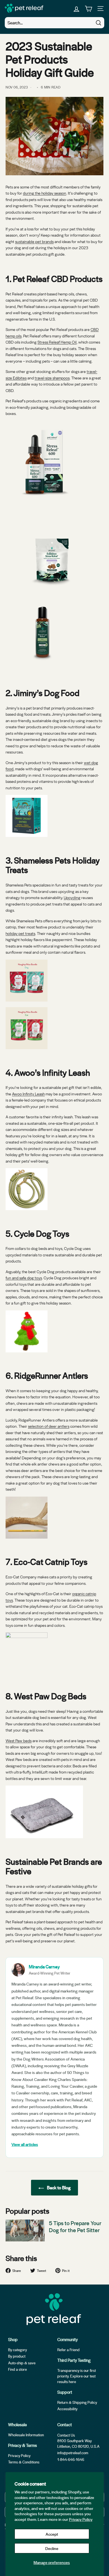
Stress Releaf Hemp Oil (57, 342)
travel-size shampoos (52, 378)
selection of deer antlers (49, 1426)
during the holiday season (45, 193)
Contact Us (66, 2435)
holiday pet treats (20, 933)
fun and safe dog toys (24, 1278)
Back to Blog (58, 2187)
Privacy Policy (81, 2519)
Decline (52, 2548)
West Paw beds (19, 1740)
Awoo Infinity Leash (28, 1094)
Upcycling (72, 897)
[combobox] (54, 23)
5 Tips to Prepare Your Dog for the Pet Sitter (75, 2227)
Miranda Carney (44, 1967)
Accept (52, 2534)
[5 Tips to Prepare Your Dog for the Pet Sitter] (25, 2231)
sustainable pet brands (34, 241)
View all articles (25, 2144)
